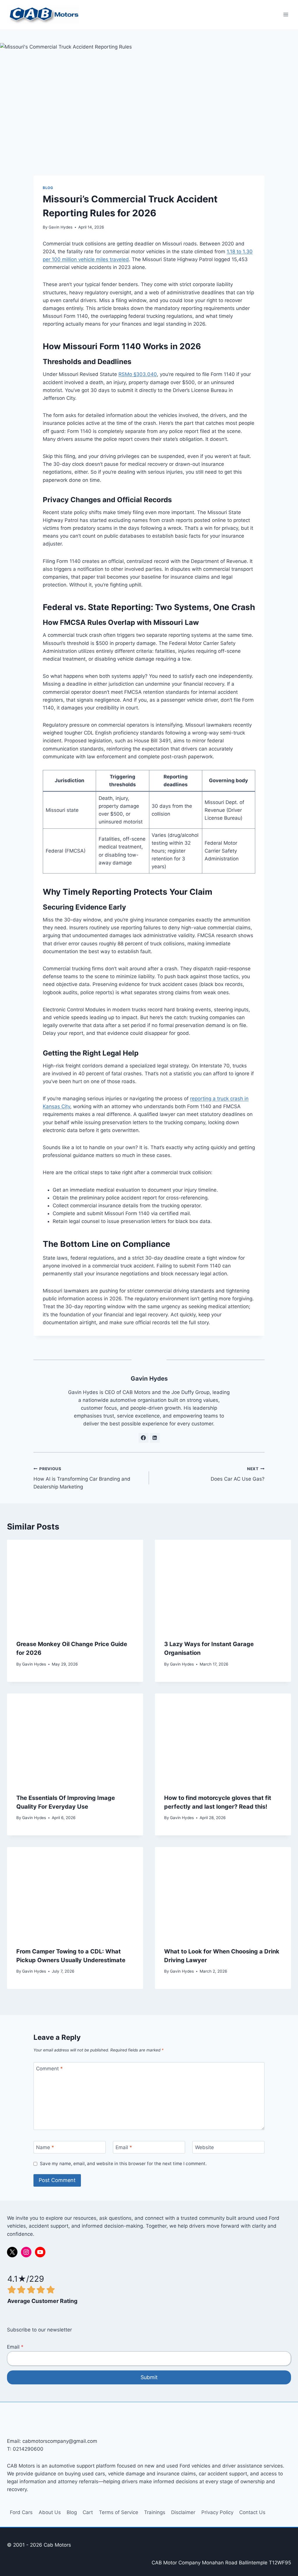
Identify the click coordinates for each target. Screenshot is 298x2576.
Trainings (155, 2512)
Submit (149, 2377)
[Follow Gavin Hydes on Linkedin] (155, 1438)
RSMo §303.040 (138, 374)
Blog (48, 188)
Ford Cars (21, 2512)
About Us (50, 2512)
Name (45, 2147)
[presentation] (75, 1585)
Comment (49, 2069)
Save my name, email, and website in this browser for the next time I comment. (123, 2164)
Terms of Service (119, 2512)
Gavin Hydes (61, 227)
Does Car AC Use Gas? (238, 1474)
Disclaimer (183, 2512)
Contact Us (252, 2512)
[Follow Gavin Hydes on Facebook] (143, 1438)
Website (204, 2147)
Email (124, 2147)
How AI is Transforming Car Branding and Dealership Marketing (82, 1478)
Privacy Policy (217, 2512)
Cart (88, 2512)
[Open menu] (286, 14)
